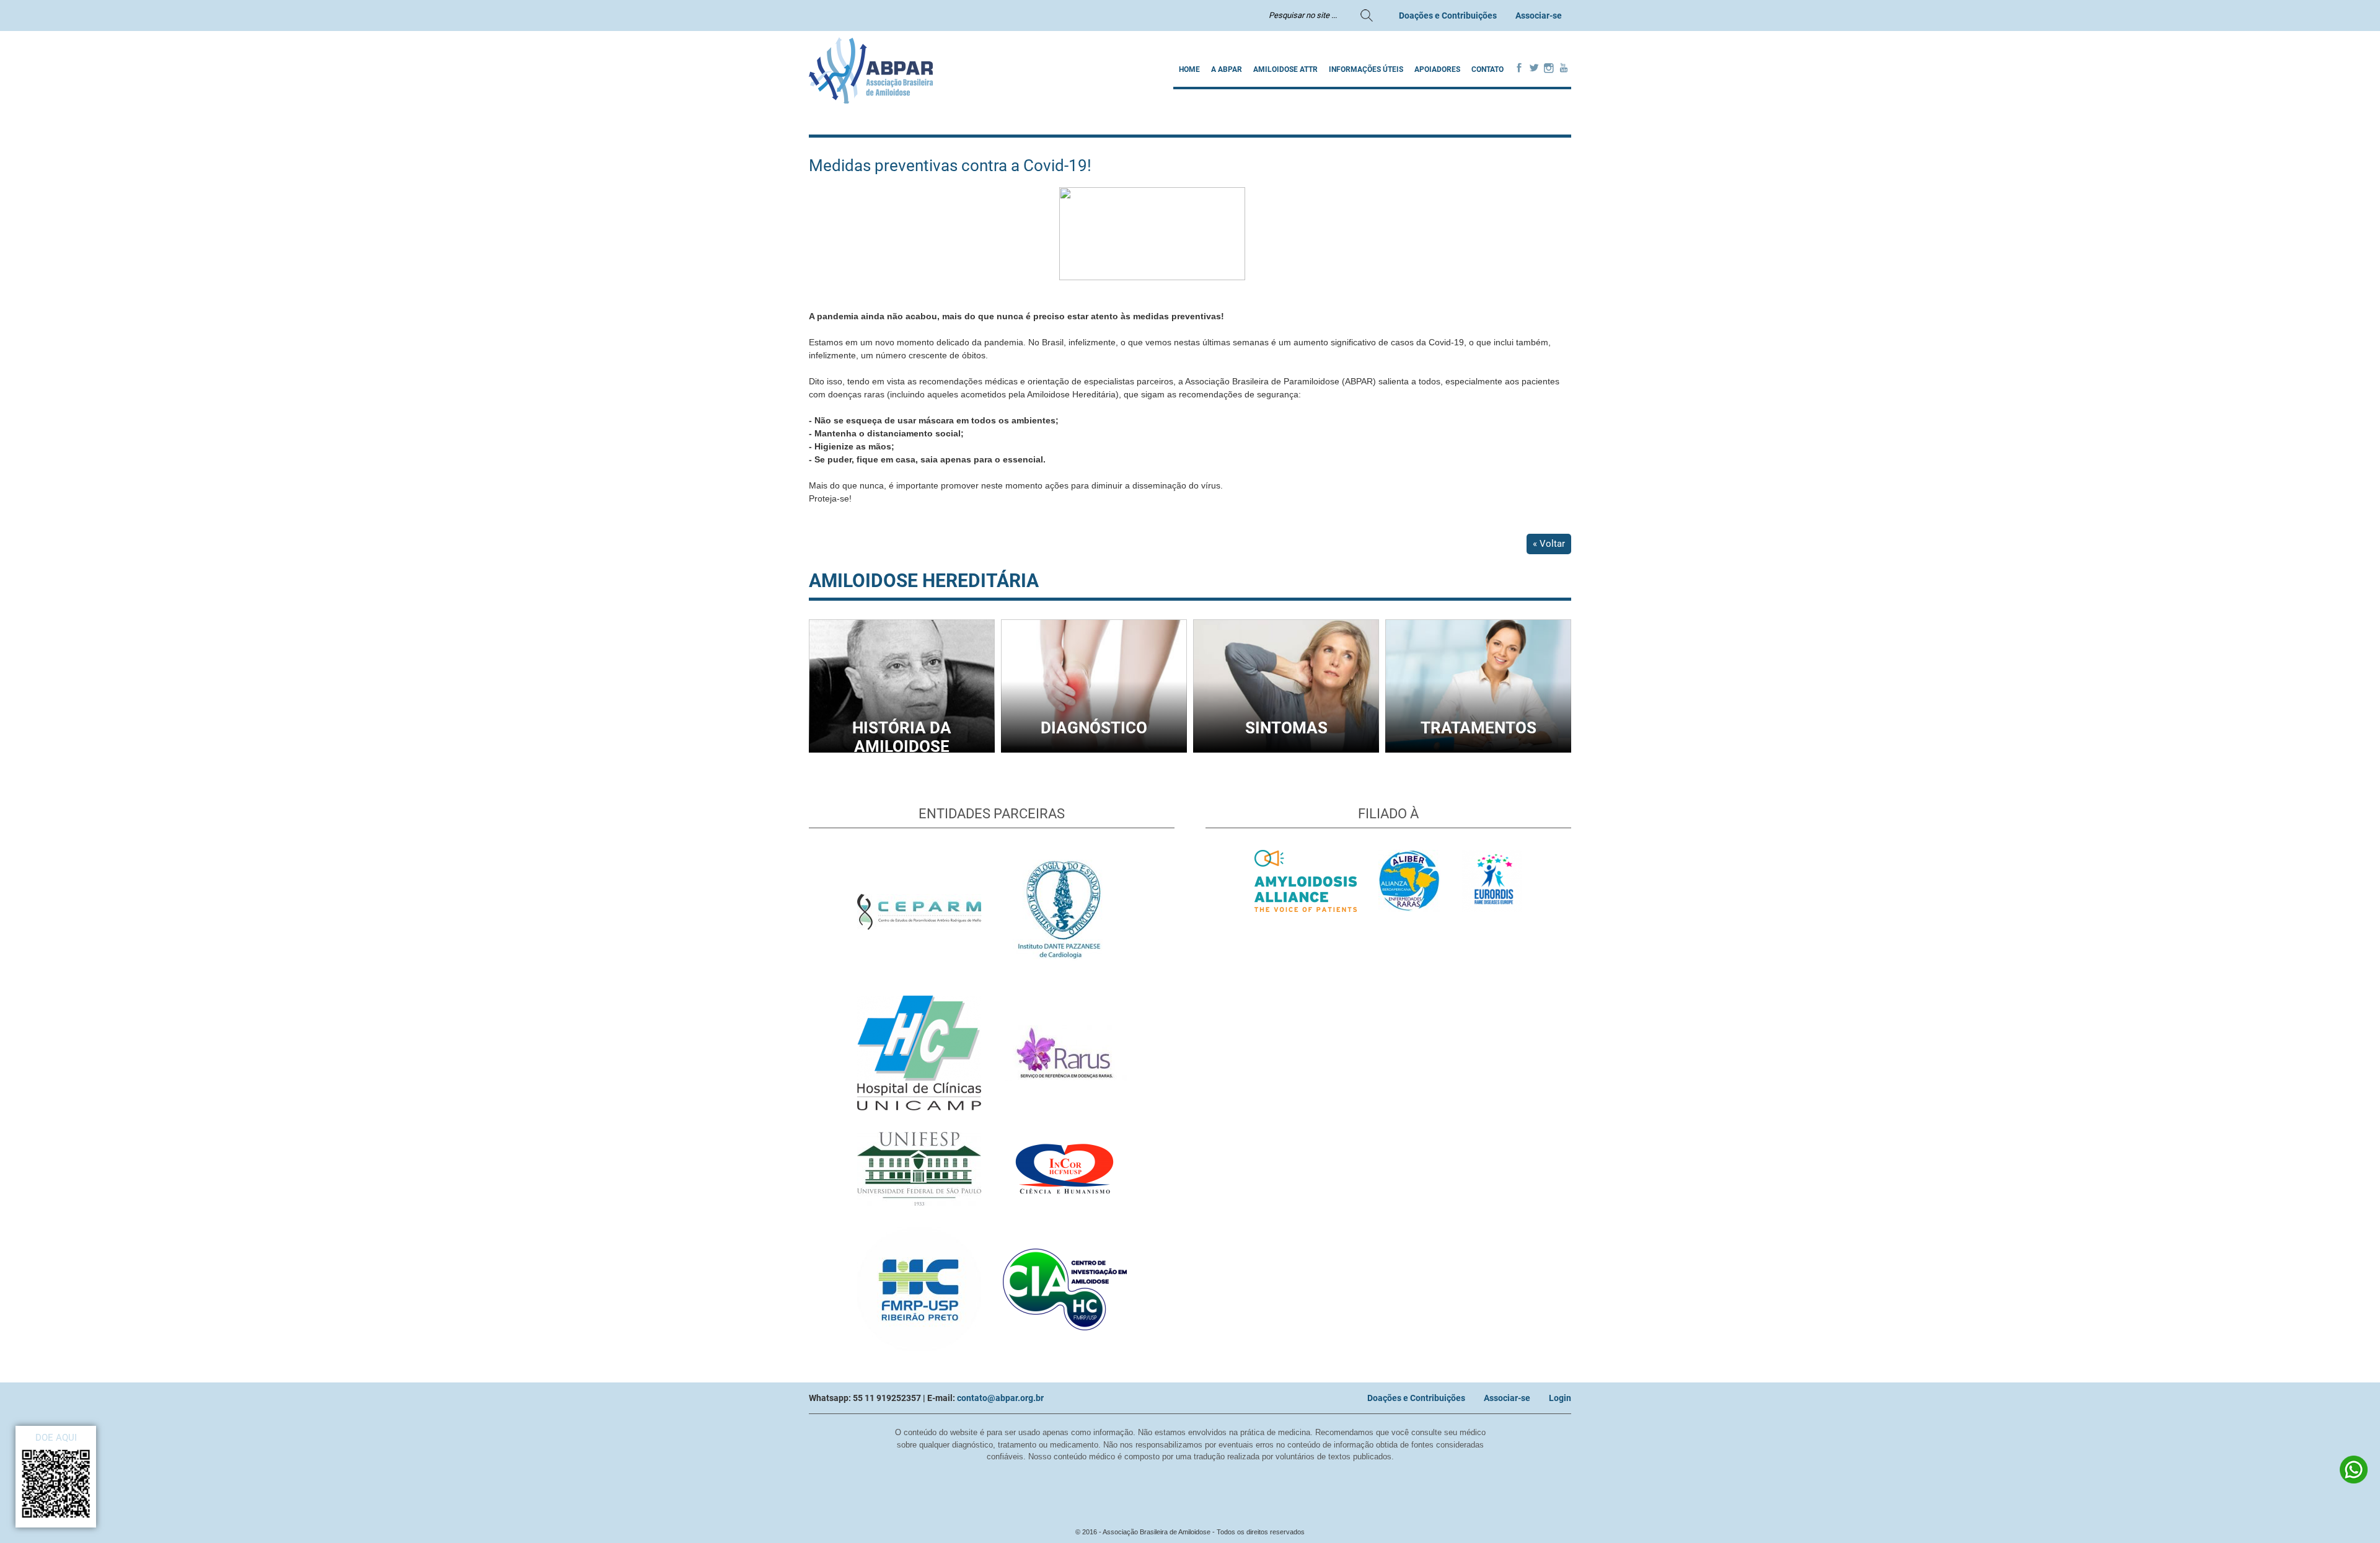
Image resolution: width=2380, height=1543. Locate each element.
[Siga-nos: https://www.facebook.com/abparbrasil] (1519, 69)
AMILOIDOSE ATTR (1285, 69)
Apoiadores (1437, 69)
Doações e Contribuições (1448, 15)
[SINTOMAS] (1286, 749)
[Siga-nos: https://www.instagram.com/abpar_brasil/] (1549, 69)
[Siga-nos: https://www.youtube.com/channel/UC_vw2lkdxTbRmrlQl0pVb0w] (1564, 69)
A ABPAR (1227, 69)
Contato (1487, 69)
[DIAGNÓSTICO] (1094, 749)
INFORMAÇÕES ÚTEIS (1366, 69)
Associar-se (1539, 15)
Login (1560, 1398)
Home (1189, 69)
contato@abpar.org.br (1000, 1398)
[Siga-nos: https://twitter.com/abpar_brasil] (1534, 69)
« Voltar (1549, 544)
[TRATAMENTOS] (1478, 749)
